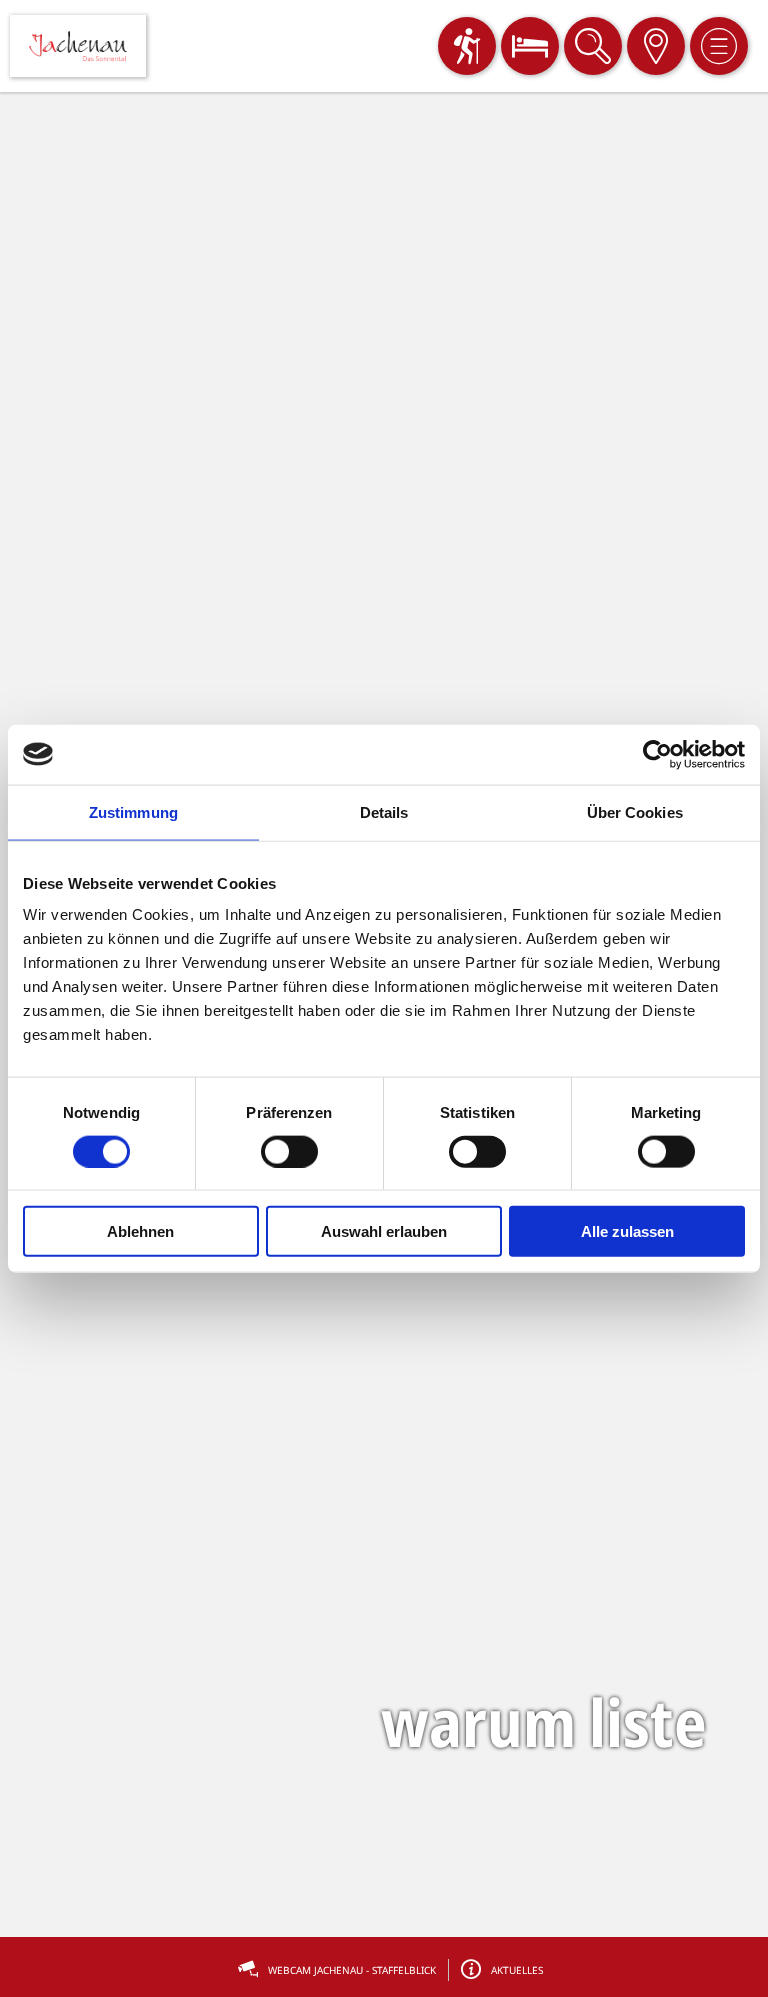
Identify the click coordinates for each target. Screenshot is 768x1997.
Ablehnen (140, 1231)
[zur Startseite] (78, 46)
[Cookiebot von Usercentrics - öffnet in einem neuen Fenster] (657, 754)
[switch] (289, 1151)
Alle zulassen (627, 1231)
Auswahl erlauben (384, 1231)
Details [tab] (384, 811)
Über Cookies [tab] (635, 811)
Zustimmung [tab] (133, 811)
